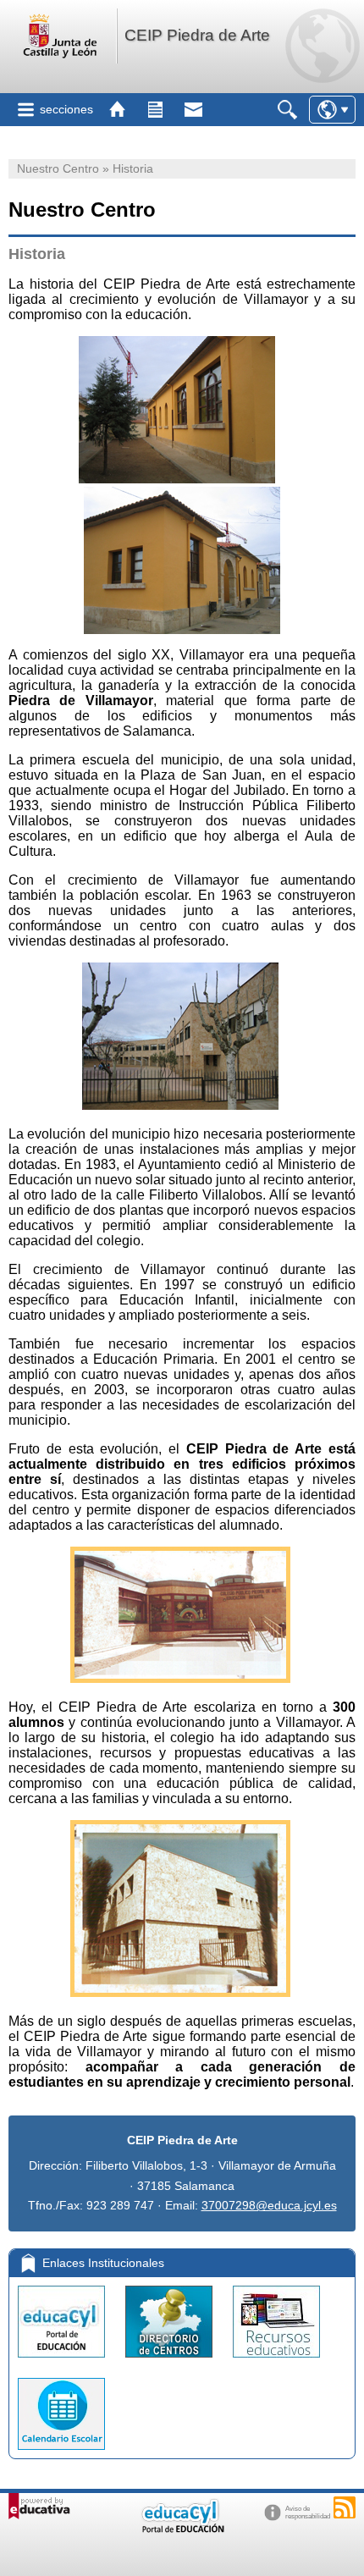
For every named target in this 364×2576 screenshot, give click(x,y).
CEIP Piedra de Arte (197, 35)
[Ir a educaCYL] (182, 2529)
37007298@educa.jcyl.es (269, 2205)
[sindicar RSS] (345, 2507)
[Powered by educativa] (39, 2506)
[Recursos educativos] (276, 2361)
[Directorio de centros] (171, 2361)
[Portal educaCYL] (63, 2361)
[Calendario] (61, 2454)
